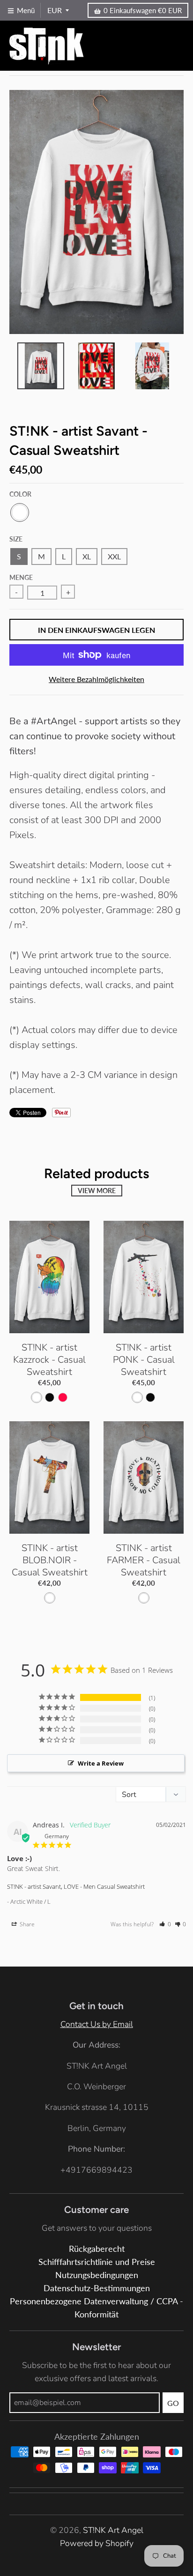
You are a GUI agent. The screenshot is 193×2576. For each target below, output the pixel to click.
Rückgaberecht (97, 2249)
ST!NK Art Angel (113, 2530)
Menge (21, 577)
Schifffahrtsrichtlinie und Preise (97, 2262)
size (16, 539)
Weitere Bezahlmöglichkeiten (96, 679)
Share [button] (26, 1924)
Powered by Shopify (97, 2543)
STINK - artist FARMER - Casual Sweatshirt (144, 1560)
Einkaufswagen (143, 10)
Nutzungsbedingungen (97, 2275)
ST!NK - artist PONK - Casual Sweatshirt (144, 1360)
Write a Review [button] (101, 1763)
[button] (165, 1924)
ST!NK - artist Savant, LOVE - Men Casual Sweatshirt (76, 1886)
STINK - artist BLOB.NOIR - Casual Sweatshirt (50, 1560)
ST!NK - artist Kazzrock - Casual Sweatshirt (49, 1360)
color (20, 494)
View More (97, 1191)
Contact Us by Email (97, 2024)
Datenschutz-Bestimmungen (97, 2288)
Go (173, 2403)
